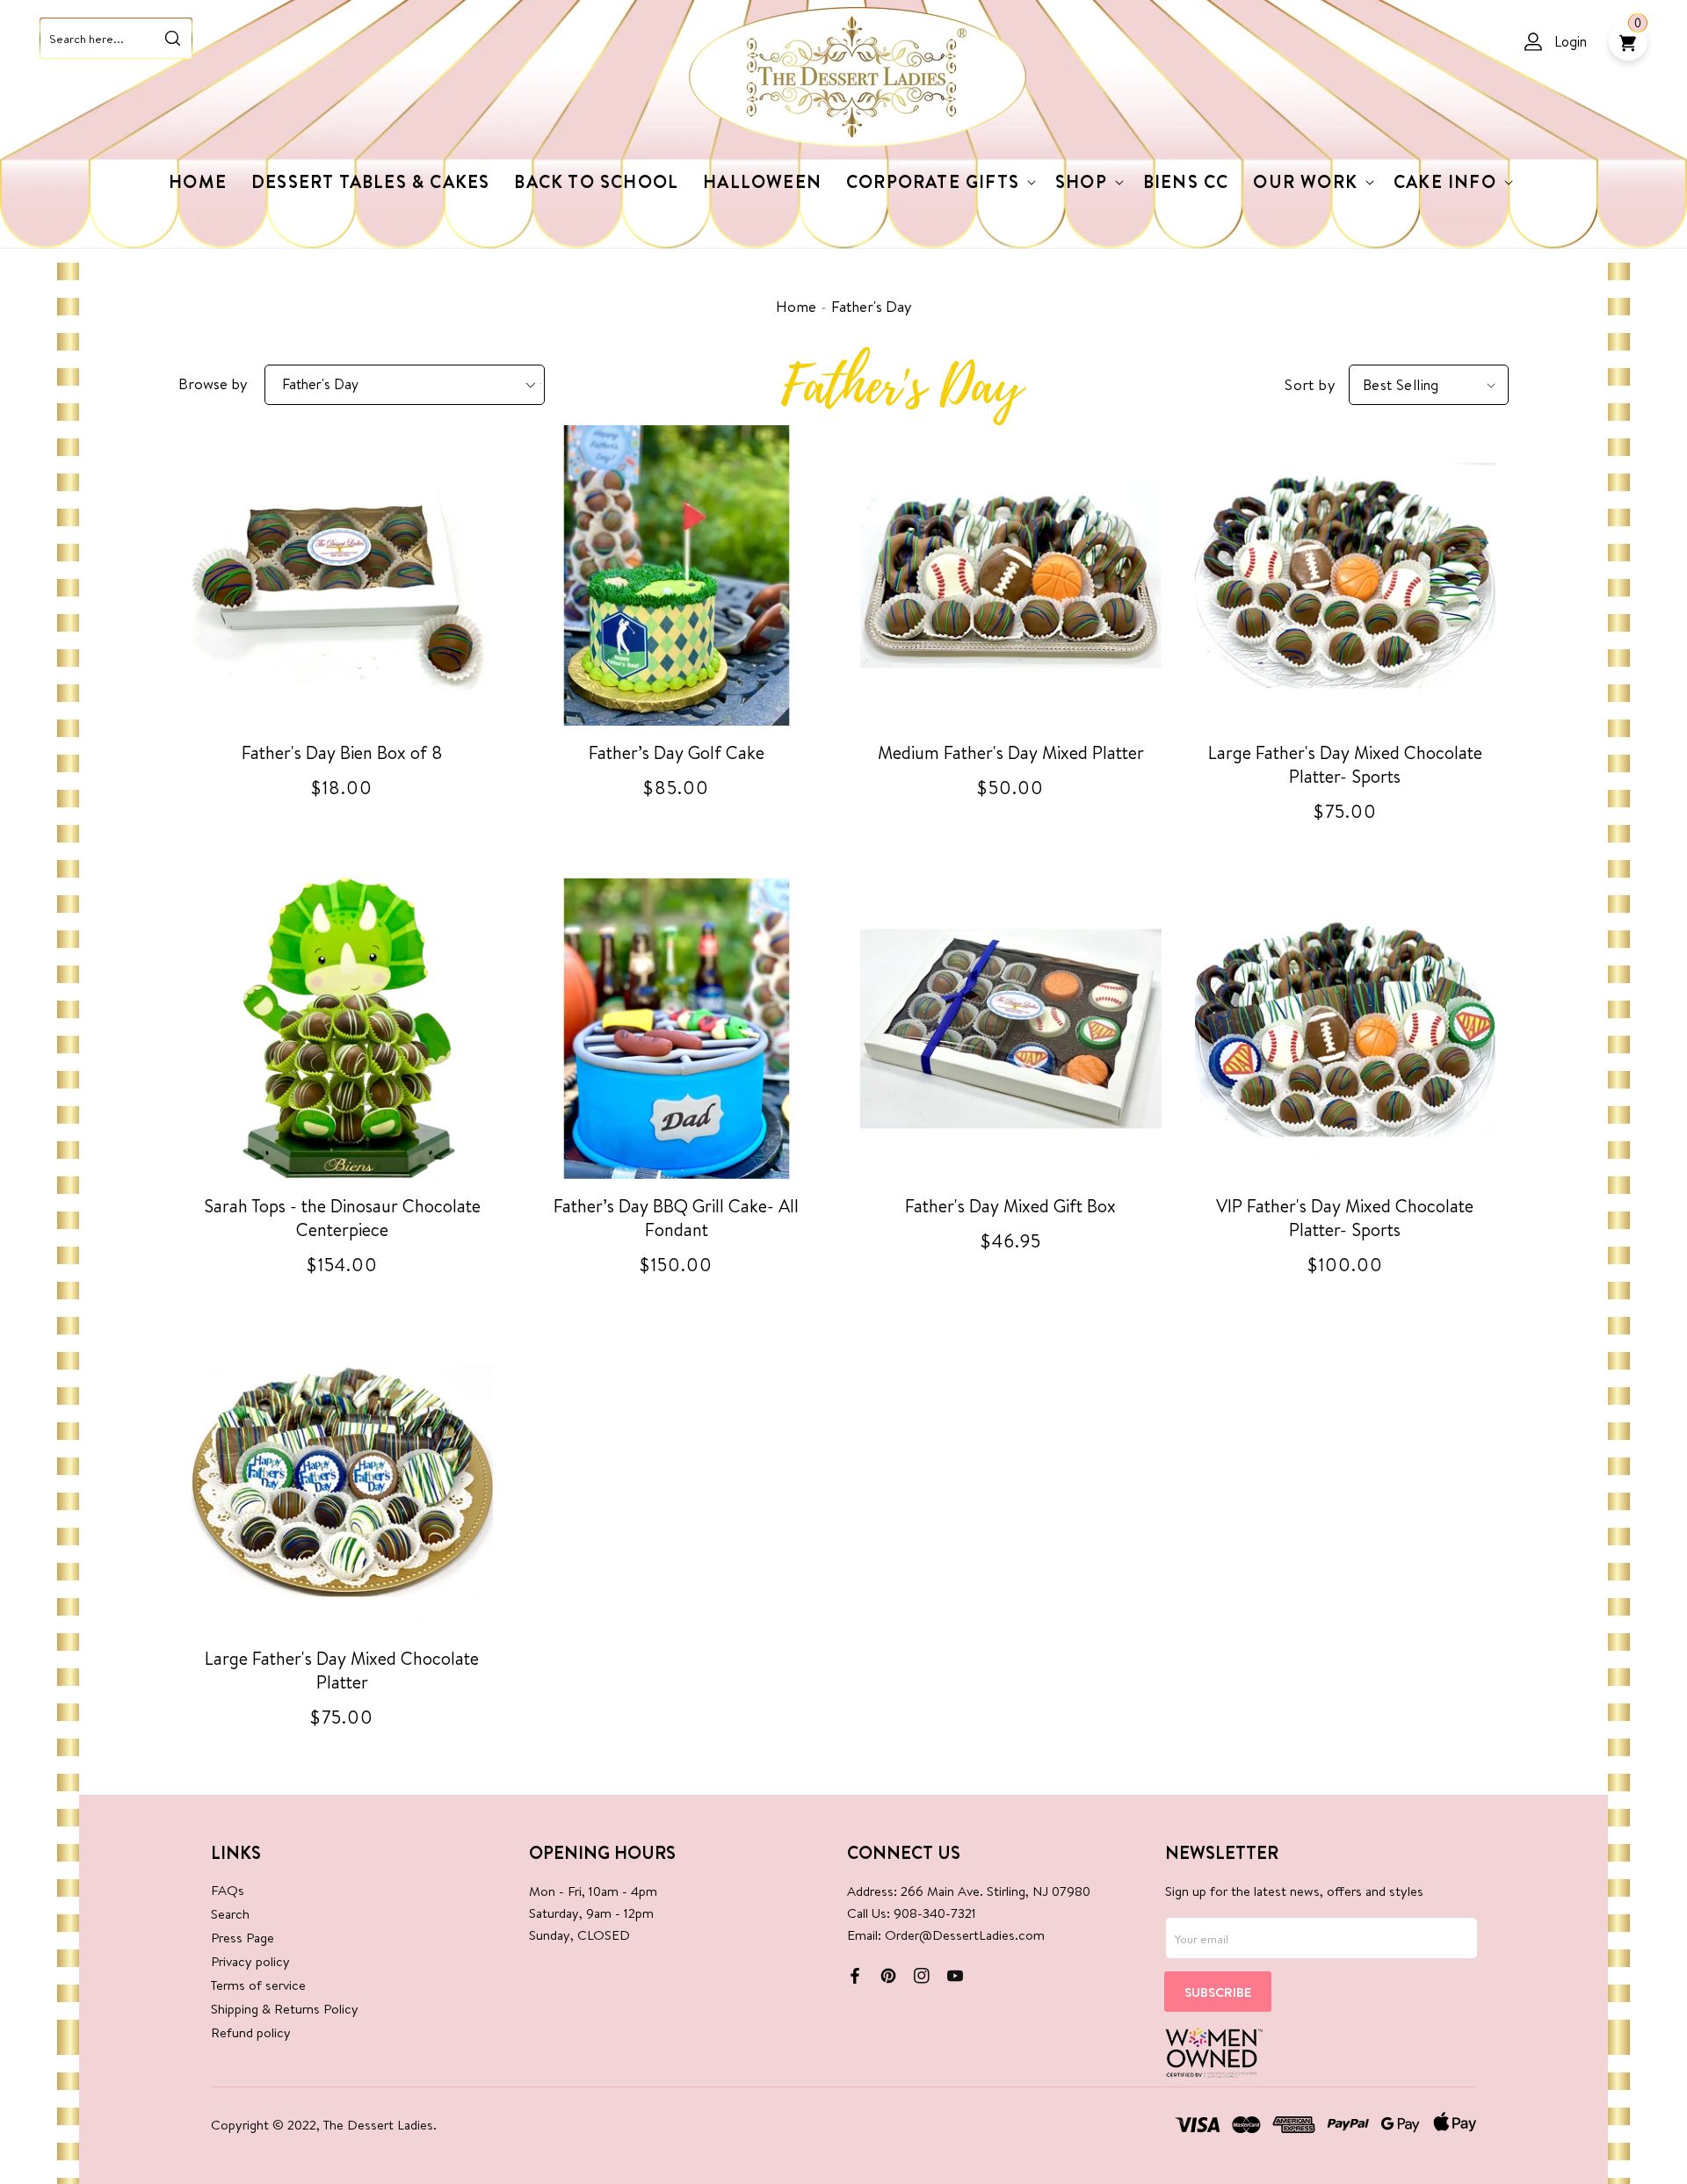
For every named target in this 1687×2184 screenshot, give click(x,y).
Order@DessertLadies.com (965, 1935)
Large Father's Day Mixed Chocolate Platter (342, 1670)
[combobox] (116, 38)
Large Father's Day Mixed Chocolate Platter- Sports (1345, 764)
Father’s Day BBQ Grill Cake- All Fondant (676, 1218)
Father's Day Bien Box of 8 (342, 752)
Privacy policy (250, 1961)
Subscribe (1218, 1992)
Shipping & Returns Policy (285, 2009)
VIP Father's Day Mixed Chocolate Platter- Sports (1345, 1218)
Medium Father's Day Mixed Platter (1011, 752)
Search (230, 1914)
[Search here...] (172, 38)
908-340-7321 (935, 1913)
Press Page (243, 1938)
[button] (938, 182)
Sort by (1310, 384)
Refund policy (251, 2032)
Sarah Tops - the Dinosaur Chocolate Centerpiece (342, 1218)
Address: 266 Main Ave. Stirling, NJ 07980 (969, 1891)
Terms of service (258, 1985)
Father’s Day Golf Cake (677, 752)
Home (796, 306)
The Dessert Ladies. (380, 2125)
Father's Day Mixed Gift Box (1010, 1206)
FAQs (228, 1890)
